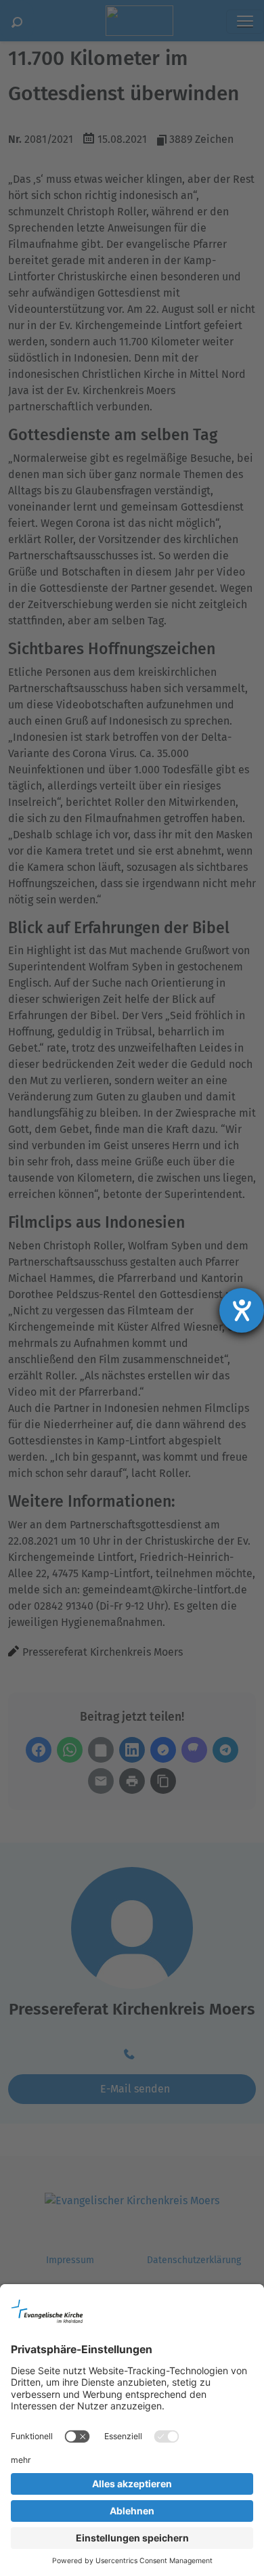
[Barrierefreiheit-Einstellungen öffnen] (242, 1310)
